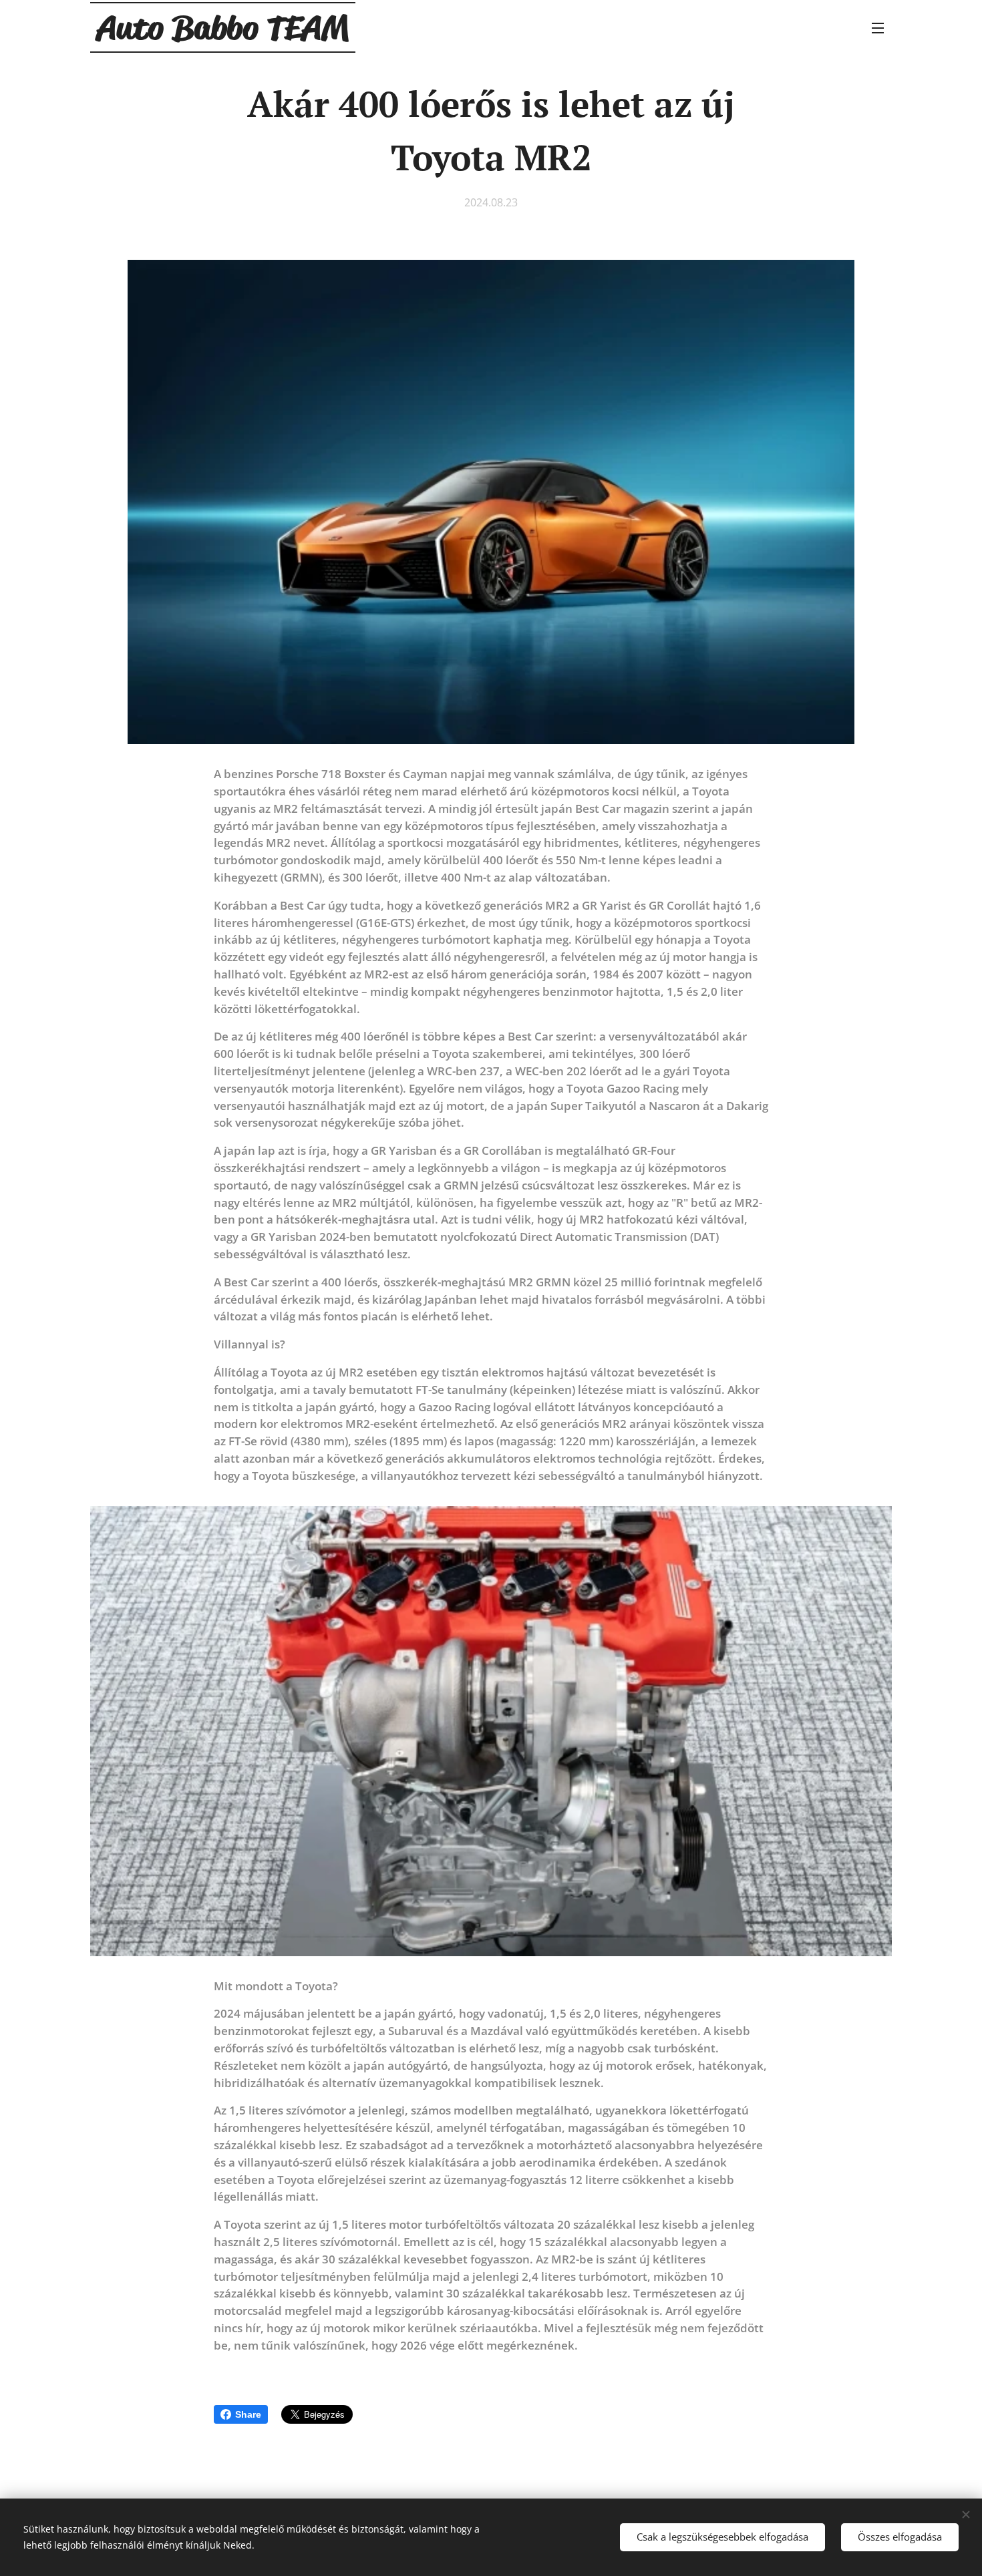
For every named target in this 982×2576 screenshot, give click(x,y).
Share (248, 2414)
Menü (882, 27)
